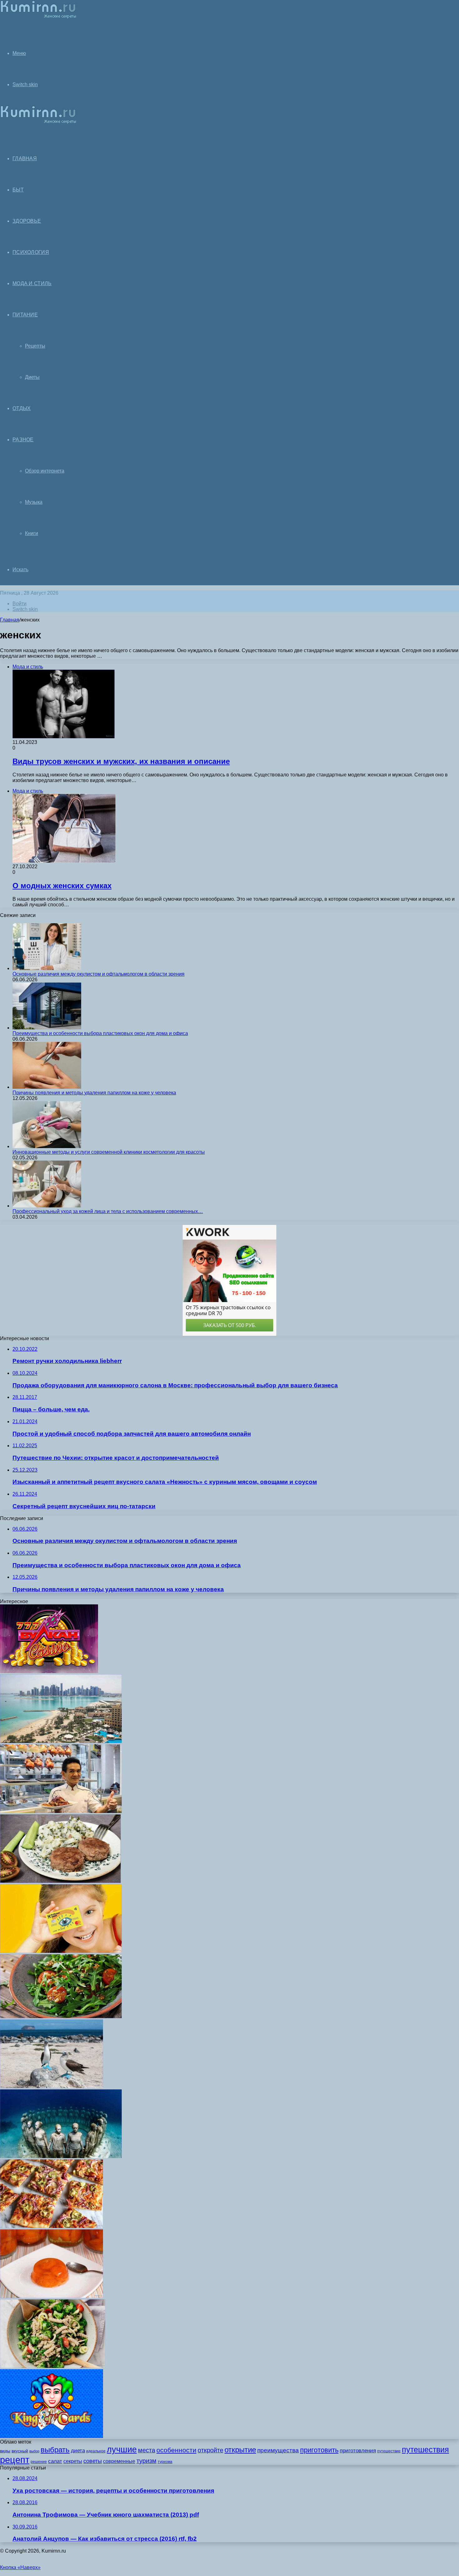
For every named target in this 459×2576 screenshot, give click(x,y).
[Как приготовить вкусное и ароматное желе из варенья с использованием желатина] (52, 2296)
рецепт (15, 2460)
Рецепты (35, 346)
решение (39, 2462)
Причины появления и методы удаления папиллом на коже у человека (94, 1093)
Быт (18, 190)
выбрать (55, 2450)
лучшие (122, 2450)
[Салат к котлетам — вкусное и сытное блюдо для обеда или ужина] (60, 1881)
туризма (165, 2462)
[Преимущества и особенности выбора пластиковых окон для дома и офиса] (47, 1028)
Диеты (32, 377)
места (147, 2450)
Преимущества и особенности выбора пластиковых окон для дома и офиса (100, 1033)
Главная (10, 620)
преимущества (278, 2450)
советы (93, 2461)
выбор (34, 2451)
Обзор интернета (45, 471)
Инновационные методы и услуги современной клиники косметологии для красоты (109, 1152)
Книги (32, 533)
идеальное (96, 2451)
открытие (240, 2450)
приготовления (358, 2451)
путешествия (425, 2450)
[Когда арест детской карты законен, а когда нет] (61, 1951)
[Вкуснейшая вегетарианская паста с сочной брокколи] (53, 2366)
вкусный (20, 2451)
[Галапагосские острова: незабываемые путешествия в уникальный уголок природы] (52, 2086)
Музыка (34, 502)
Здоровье (27, 221)
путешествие (389, 2451)
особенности (176, 2450)
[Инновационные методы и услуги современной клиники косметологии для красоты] (47, 1146)
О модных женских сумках (62, 886)
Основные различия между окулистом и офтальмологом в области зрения (99, 974)
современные (119, 2461)
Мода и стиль (32, 283)
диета (78, 2451)
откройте (210, 2450)
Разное (23, 440)
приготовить (319, 2450)
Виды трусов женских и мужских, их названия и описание (121, 761)
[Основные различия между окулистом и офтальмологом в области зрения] (47, 968)
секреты (73, 2461)
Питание (25, 315)
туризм (146, 2461)
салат (55, 2461)
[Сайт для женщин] (38, 17)
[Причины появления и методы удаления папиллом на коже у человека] (47, 1087)
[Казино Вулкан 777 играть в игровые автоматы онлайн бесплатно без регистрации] (49, 1671)
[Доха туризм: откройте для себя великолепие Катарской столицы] (61, 1741)
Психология (31, 252)
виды (5, 2451)
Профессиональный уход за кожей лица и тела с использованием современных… (108, 1211)
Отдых (22, 408)
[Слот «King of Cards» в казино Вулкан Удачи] (52, 2436)
